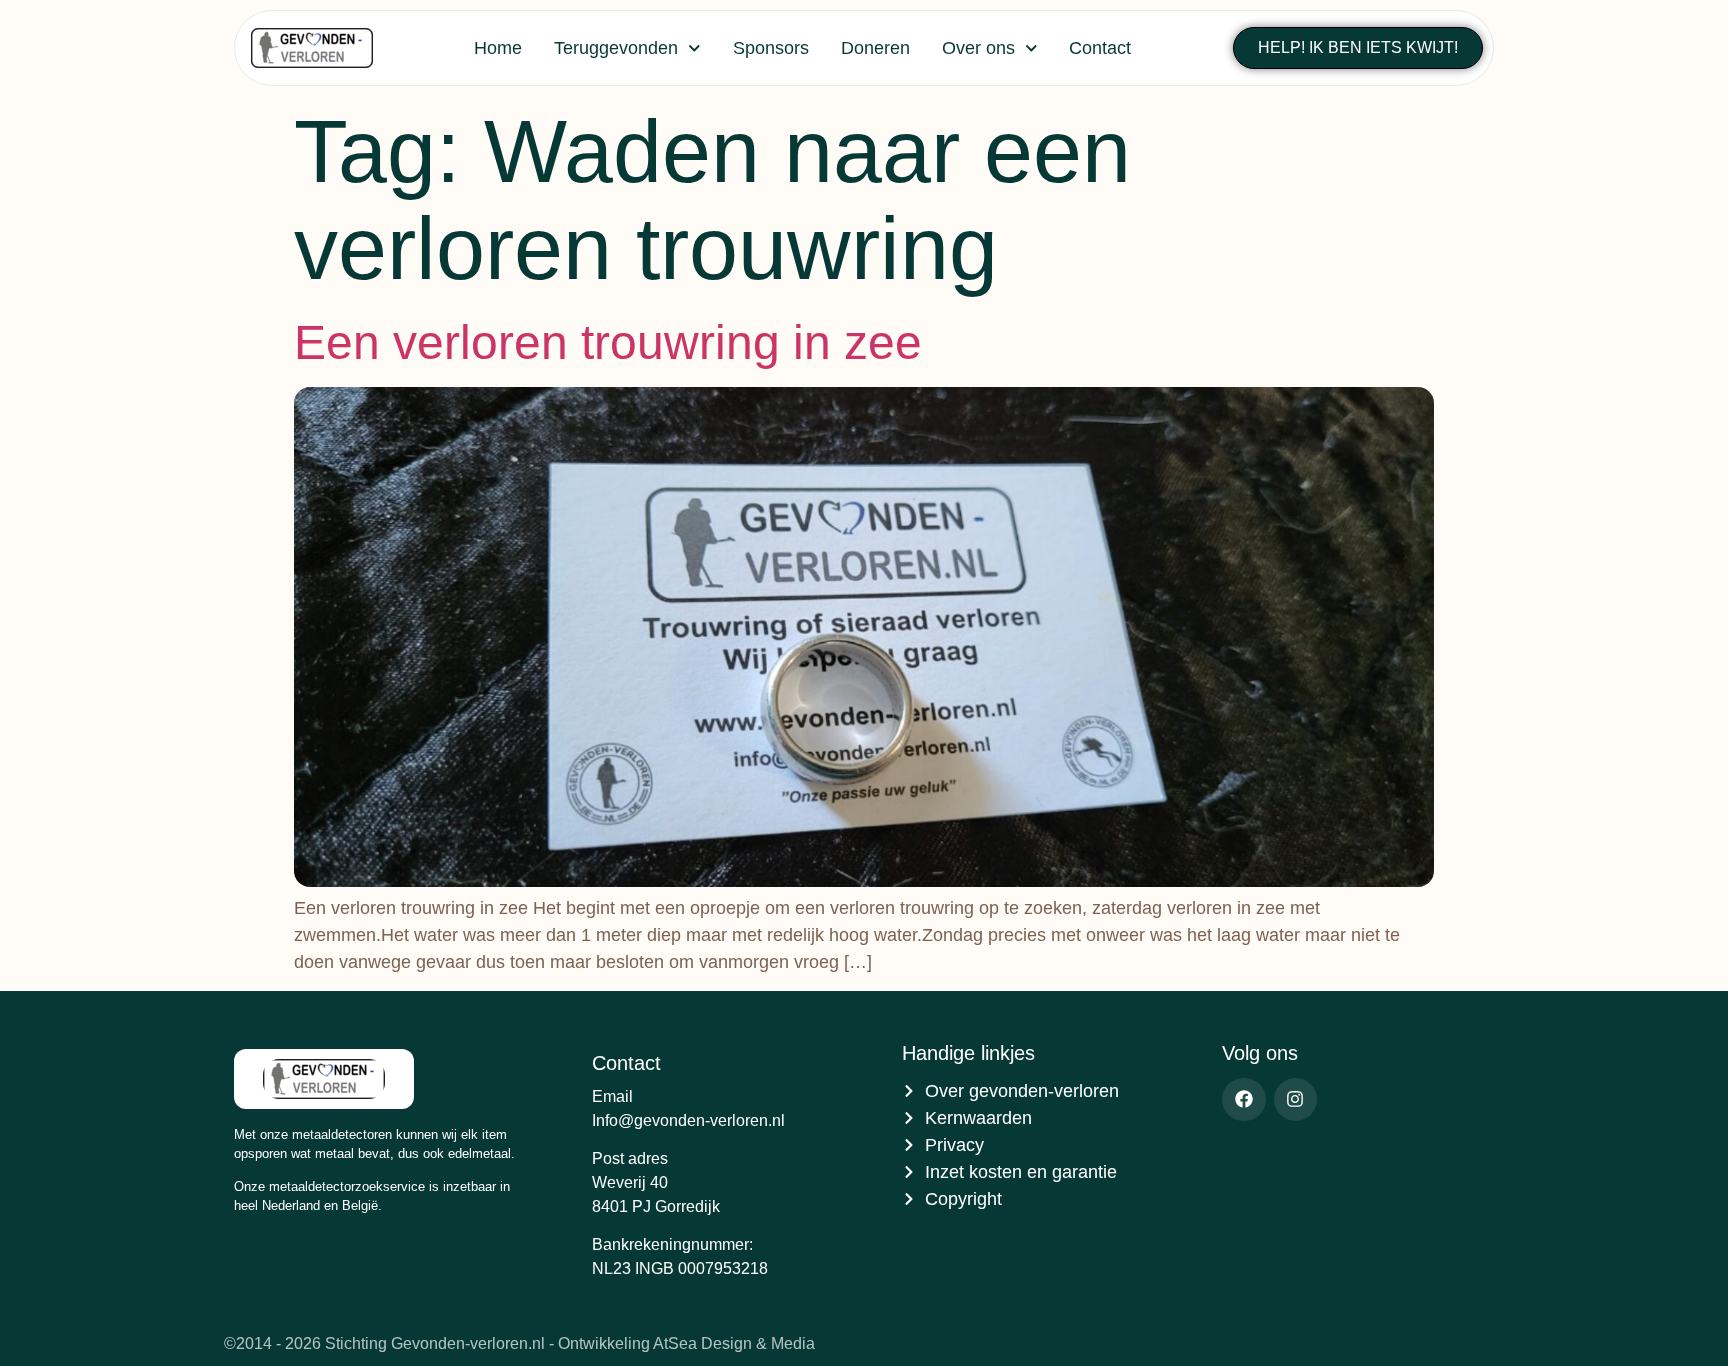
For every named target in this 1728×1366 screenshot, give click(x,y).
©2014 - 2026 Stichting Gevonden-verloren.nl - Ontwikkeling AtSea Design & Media (519, 1343)
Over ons (978, 48)
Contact (1100, 48)
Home (498, 48)
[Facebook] (1243, 1099)
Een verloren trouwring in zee (608, 342)
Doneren (875, 48)
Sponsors (771, 48)
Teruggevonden (616, 48)
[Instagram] (1295, 1099)
